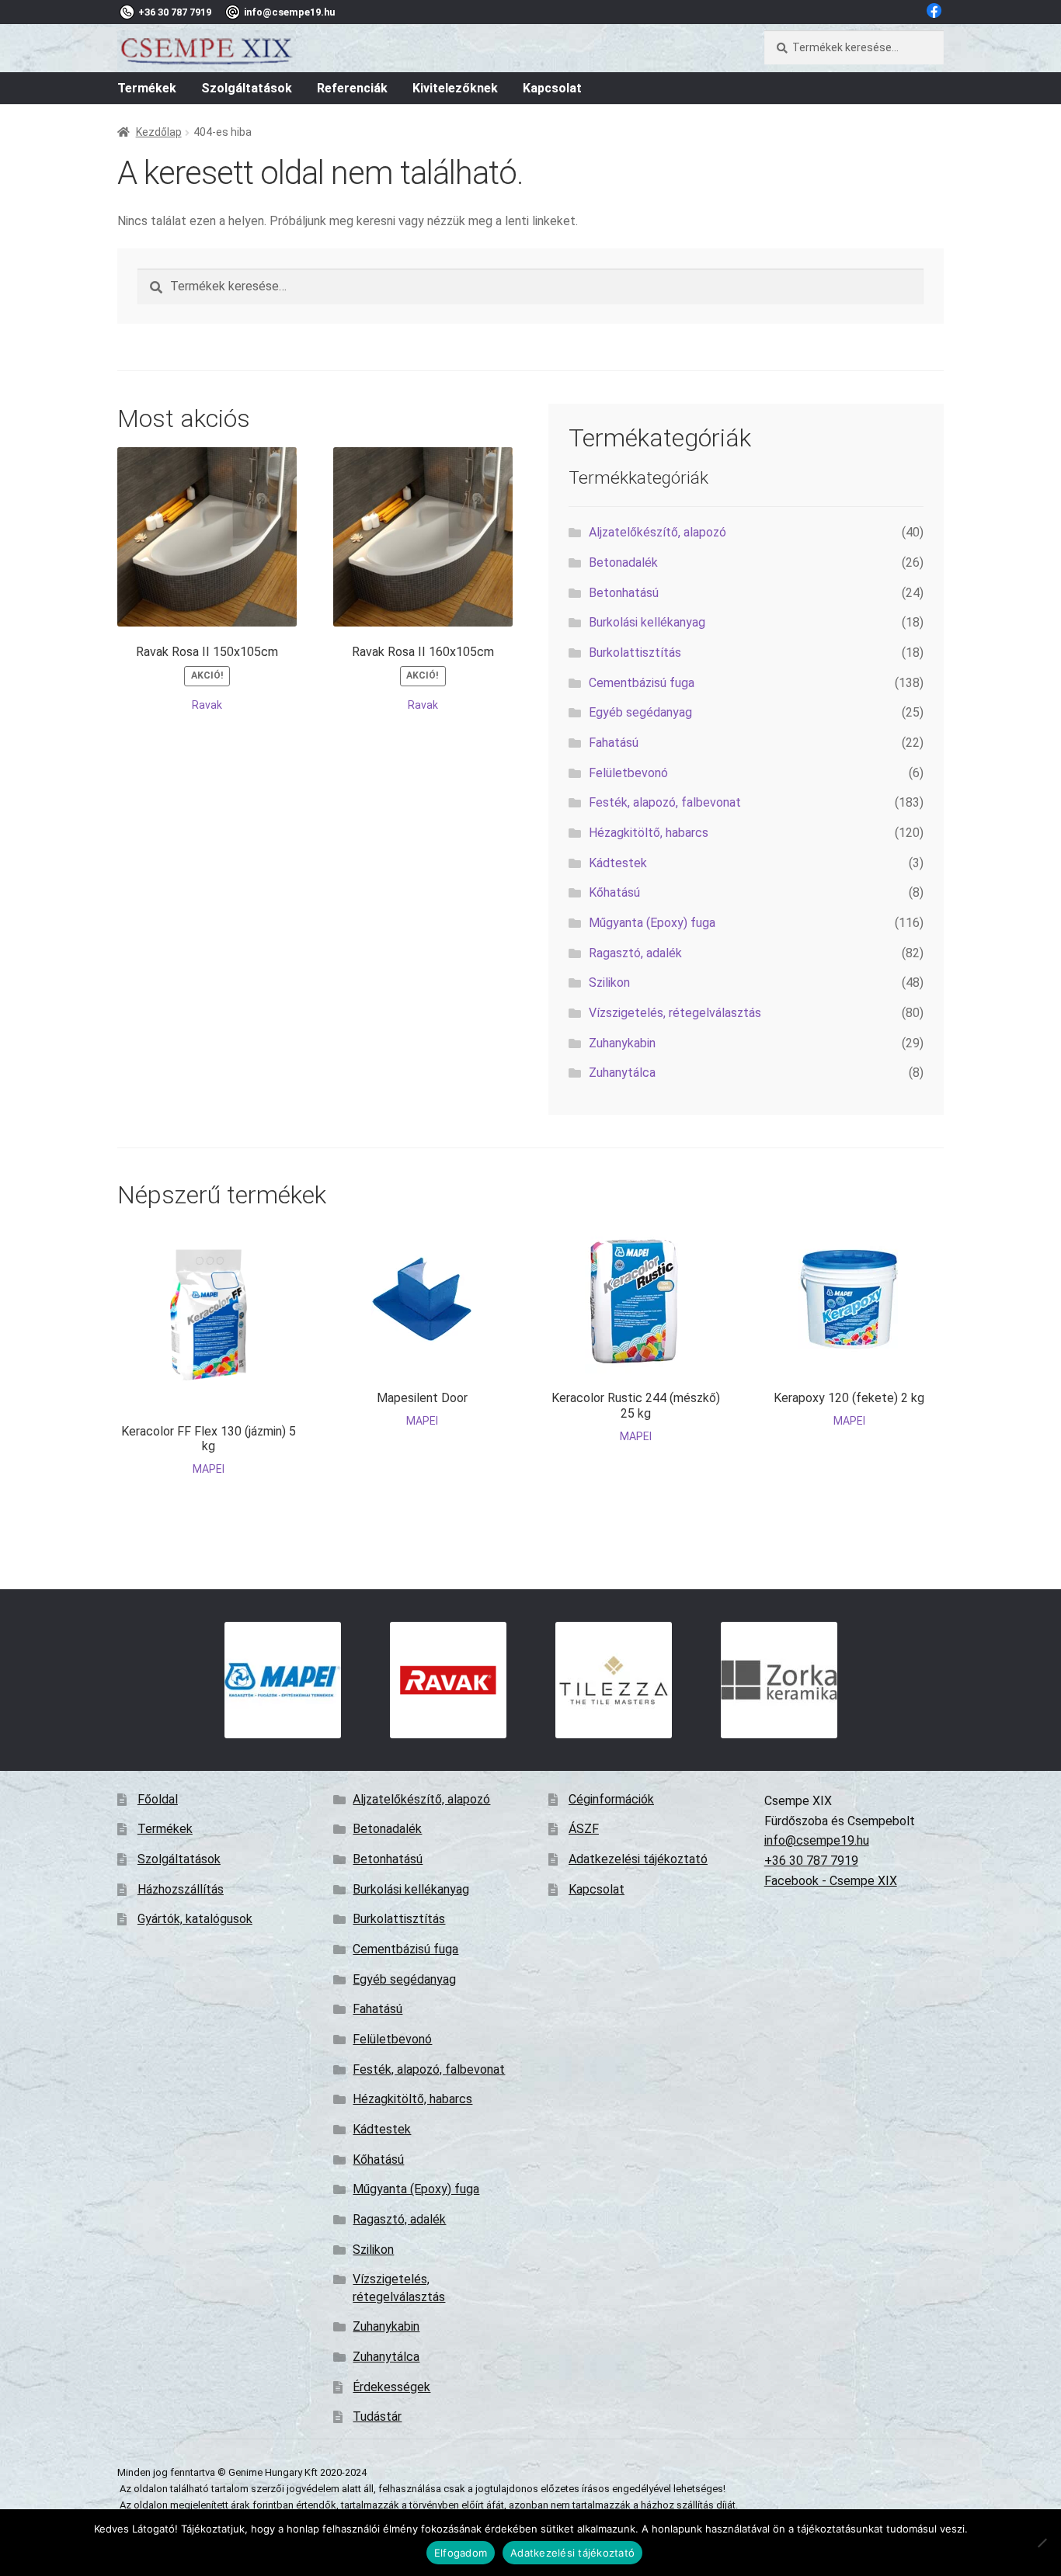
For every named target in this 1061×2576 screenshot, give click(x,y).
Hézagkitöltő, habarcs (649, 833)
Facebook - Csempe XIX (831, 1881)
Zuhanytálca (622, 1073)
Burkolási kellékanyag (647, 622)
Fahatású (614, 743)
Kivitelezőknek (455, 88)
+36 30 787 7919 (811, 1861)
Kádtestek (618, 863)
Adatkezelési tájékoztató (638, 1859)
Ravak (207, 705)
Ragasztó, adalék (635, 953)
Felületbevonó (628, 773)
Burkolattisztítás (635, 653)
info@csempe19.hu (817, 1840)
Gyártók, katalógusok (195, 1919)
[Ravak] (448, 1680)
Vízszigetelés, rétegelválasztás (675, 1013)
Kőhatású (614, 892)
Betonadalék (623, 562)
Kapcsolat (552, 88)
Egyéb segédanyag (640, 712)
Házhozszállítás (181, 1889)
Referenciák (352, 88)
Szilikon (609, 982)
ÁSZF (584, 1829)
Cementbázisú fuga (642, 683)
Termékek (147, 88)
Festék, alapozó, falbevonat (665, 802)
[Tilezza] (613, 1680)
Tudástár (377, 2416)
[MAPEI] (282, 1680)
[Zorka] (779, 1680)
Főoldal (158, 1799)
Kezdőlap (159, 132)
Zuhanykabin (622, 1043)
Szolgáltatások (247, 88)
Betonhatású (624, 593)
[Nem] (1042, 2543)
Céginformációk (611, 1799)
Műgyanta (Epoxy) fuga (652, 923)
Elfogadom (461, 2553)
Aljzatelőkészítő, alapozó (657, 532)
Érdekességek (391, 2387)
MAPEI (209, 1469)
